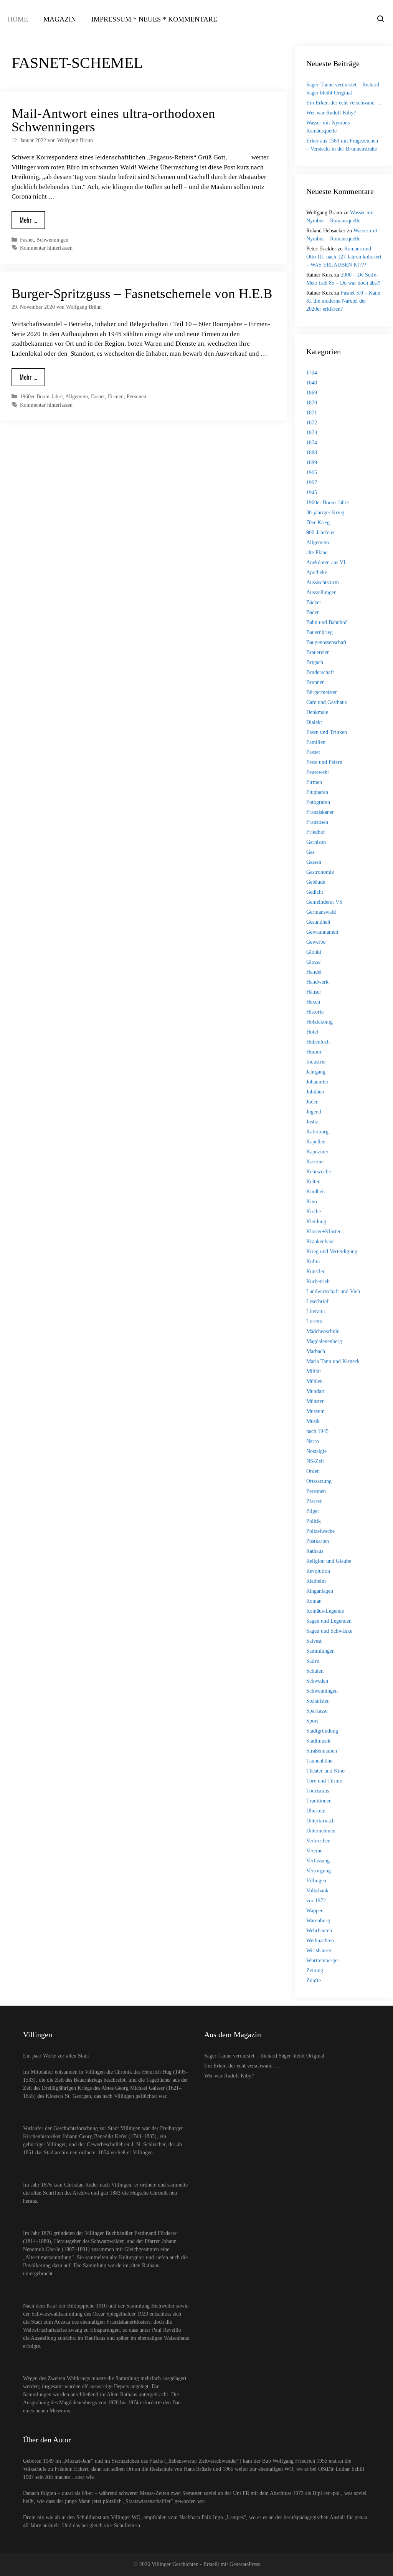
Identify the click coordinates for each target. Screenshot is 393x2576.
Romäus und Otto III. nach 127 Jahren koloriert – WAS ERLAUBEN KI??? (344, 257)
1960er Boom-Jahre (41, 396)
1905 (312, 473)
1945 (312, 493)
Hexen (313, 1002)
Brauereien (318, 652)
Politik (314, 1521)
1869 (312, 393)
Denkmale (317, 712)
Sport (312, 1721)
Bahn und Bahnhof (327, 622)
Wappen (315, 1911)
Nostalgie (316, 1451)
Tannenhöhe (319, 1761)
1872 (312, 423)
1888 (312, 453)
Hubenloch (318, 1042)
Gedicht (315, 892)
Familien (316, 742)
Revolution (318, 1571)
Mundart (315, 1391)
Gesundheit (318, 922)
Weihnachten (320, 1941)
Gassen (314, 862)
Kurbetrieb (318, 1281)
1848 (312, 383)
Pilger (313, 1511)
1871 (312, 413)
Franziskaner (320, 812)
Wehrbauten (319, 1931)
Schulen (315, 1671)
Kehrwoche (319, 1172)
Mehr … (28, 220)
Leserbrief (317, 1301)
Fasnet (27, 240)
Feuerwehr (318, 772)
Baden (313, 612)
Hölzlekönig (320, 1022)
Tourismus (318, 1791)
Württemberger (323, 1961)
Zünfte (314, 1980)
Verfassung (318, 1861)
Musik (313, 1421)
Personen (136, 396)
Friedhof (316, 832)
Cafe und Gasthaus (326, 702)
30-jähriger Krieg (325, 513)
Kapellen (316, 1142)
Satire (313, 1661)
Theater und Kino (325, 1771)
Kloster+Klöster (324, 1232)
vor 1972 (316, 1901)
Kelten (313, 1182)
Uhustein (316, 1811)
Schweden (317, 1681)
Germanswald (321, 912)
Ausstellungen (321, 592)
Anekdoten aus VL (327, 562)
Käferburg (317, 1132)
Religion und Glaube (329, 1561)
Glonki (314, 952)
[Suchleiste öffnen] (381, 19)
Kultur (313, 1261)
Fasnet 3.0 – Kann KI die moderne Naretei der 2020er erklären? (343, 301)
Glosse (313, 962)
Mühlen (315, 1381)
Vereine (314, 1851)
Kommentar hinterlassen (46, 248)
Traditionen (319, 1801)
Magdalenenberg (324, 1341)
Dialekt (314, 722)
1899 (312, 463)
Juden (312, 1102)
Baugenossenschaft (326, 642)
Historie (315, 1012)
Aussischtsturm (323, 582)
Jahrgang (316, 1072)
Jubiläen (315, 1092)
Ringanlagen (320, 1591)
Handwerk (317, 982)
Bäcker (314, 602)
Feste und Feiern (324, 762)
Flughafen (317, 792)
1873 (312, 433)
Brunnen (315, 682)
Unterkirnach (320, 1821)
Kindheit (316, 1192)
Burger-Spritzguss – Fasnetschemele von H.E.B (142, 294)
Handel (314, 972)
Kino (312, 1202)
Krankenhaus (320, 1242)
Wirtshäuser (319, 1951)
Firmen (116, 396)
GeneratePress (245, 2564)
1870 (312, 403)
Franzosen (317, 822)
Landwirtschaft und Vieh (333, 1291)
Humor (314, 1052)
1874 (312, 443)
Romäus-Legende (325, 1611)
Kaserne (315, 1162)
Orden (313, 1471)
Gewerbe (316, 942)
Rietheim (316, 1581)
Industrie (316, 1062)
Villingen (316, 1881)
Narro (313, 1441)
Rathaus (315, 1551)
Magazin (60, 19)
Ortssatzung (319, 1481)
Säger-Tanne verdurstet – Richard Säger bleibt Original (264, 2056)
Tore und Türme (324, 1781)
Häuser (314, 992)
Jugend (314, 1112)
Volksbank (317, 1891)
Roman (314, 1601)
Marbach (316, 1351)
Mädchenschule (323, 1331)
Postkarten (318, 1541)
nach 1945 (317, 1431)
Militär (314, 1371)
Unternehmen (321, 1831)
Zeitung (315, 1971)
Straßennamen (322, 1751)
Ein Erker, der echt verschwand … (344, 103)
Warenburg (318, 1921)
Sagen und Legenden (329, 1621)
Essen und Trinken (327, 732)
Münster (315, 1401)
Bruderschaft (320, 672)
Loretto (314, 1321)
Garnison (316, 842)
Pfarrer (314, 1501)
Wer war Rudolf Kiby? (331, 113)
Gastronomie (320, 872)
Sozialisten (318, 1701)
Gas (310, 852)
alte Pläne (317, 552)
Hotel (312, 1032)
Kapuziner (317, 1152)
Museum (315, 1411)
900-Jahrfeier (321, 533)
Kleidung (316, 1222)
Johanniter (317, 1082)
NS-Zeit (315, 1461)
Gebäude (316, 882)
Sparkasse (317, 1711)
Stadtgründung (322, 1731)
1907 (312, 483)
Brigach (315, 662)
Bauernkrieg (320, 632)
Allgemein (77, 396)
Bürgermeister (322, 692)
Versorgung (319, 1871)
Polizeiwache (320, 1531)
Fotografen (318, 802)
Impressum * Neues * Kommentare (154, 19)
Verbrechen (318, 1841)
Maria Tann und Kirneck (333, 1361)
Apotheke (317, 572)
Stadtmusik (318, 1741)
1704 (312, 373)
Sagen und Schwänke (329, 1631)
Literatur (316, 1311)
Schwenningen (53, 240)
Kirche (314, 1212)
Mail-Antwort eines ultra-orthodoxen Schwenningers (113, 120)
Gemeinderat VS (324, 902)
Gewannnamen (322, 932)
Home (18, 19)
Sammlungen (320, 1651)
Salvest (314, 1641)
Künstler (315, 1271)
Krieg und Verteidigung (332, 1252)
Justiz (312, 1122)
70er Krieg (318, 523)
